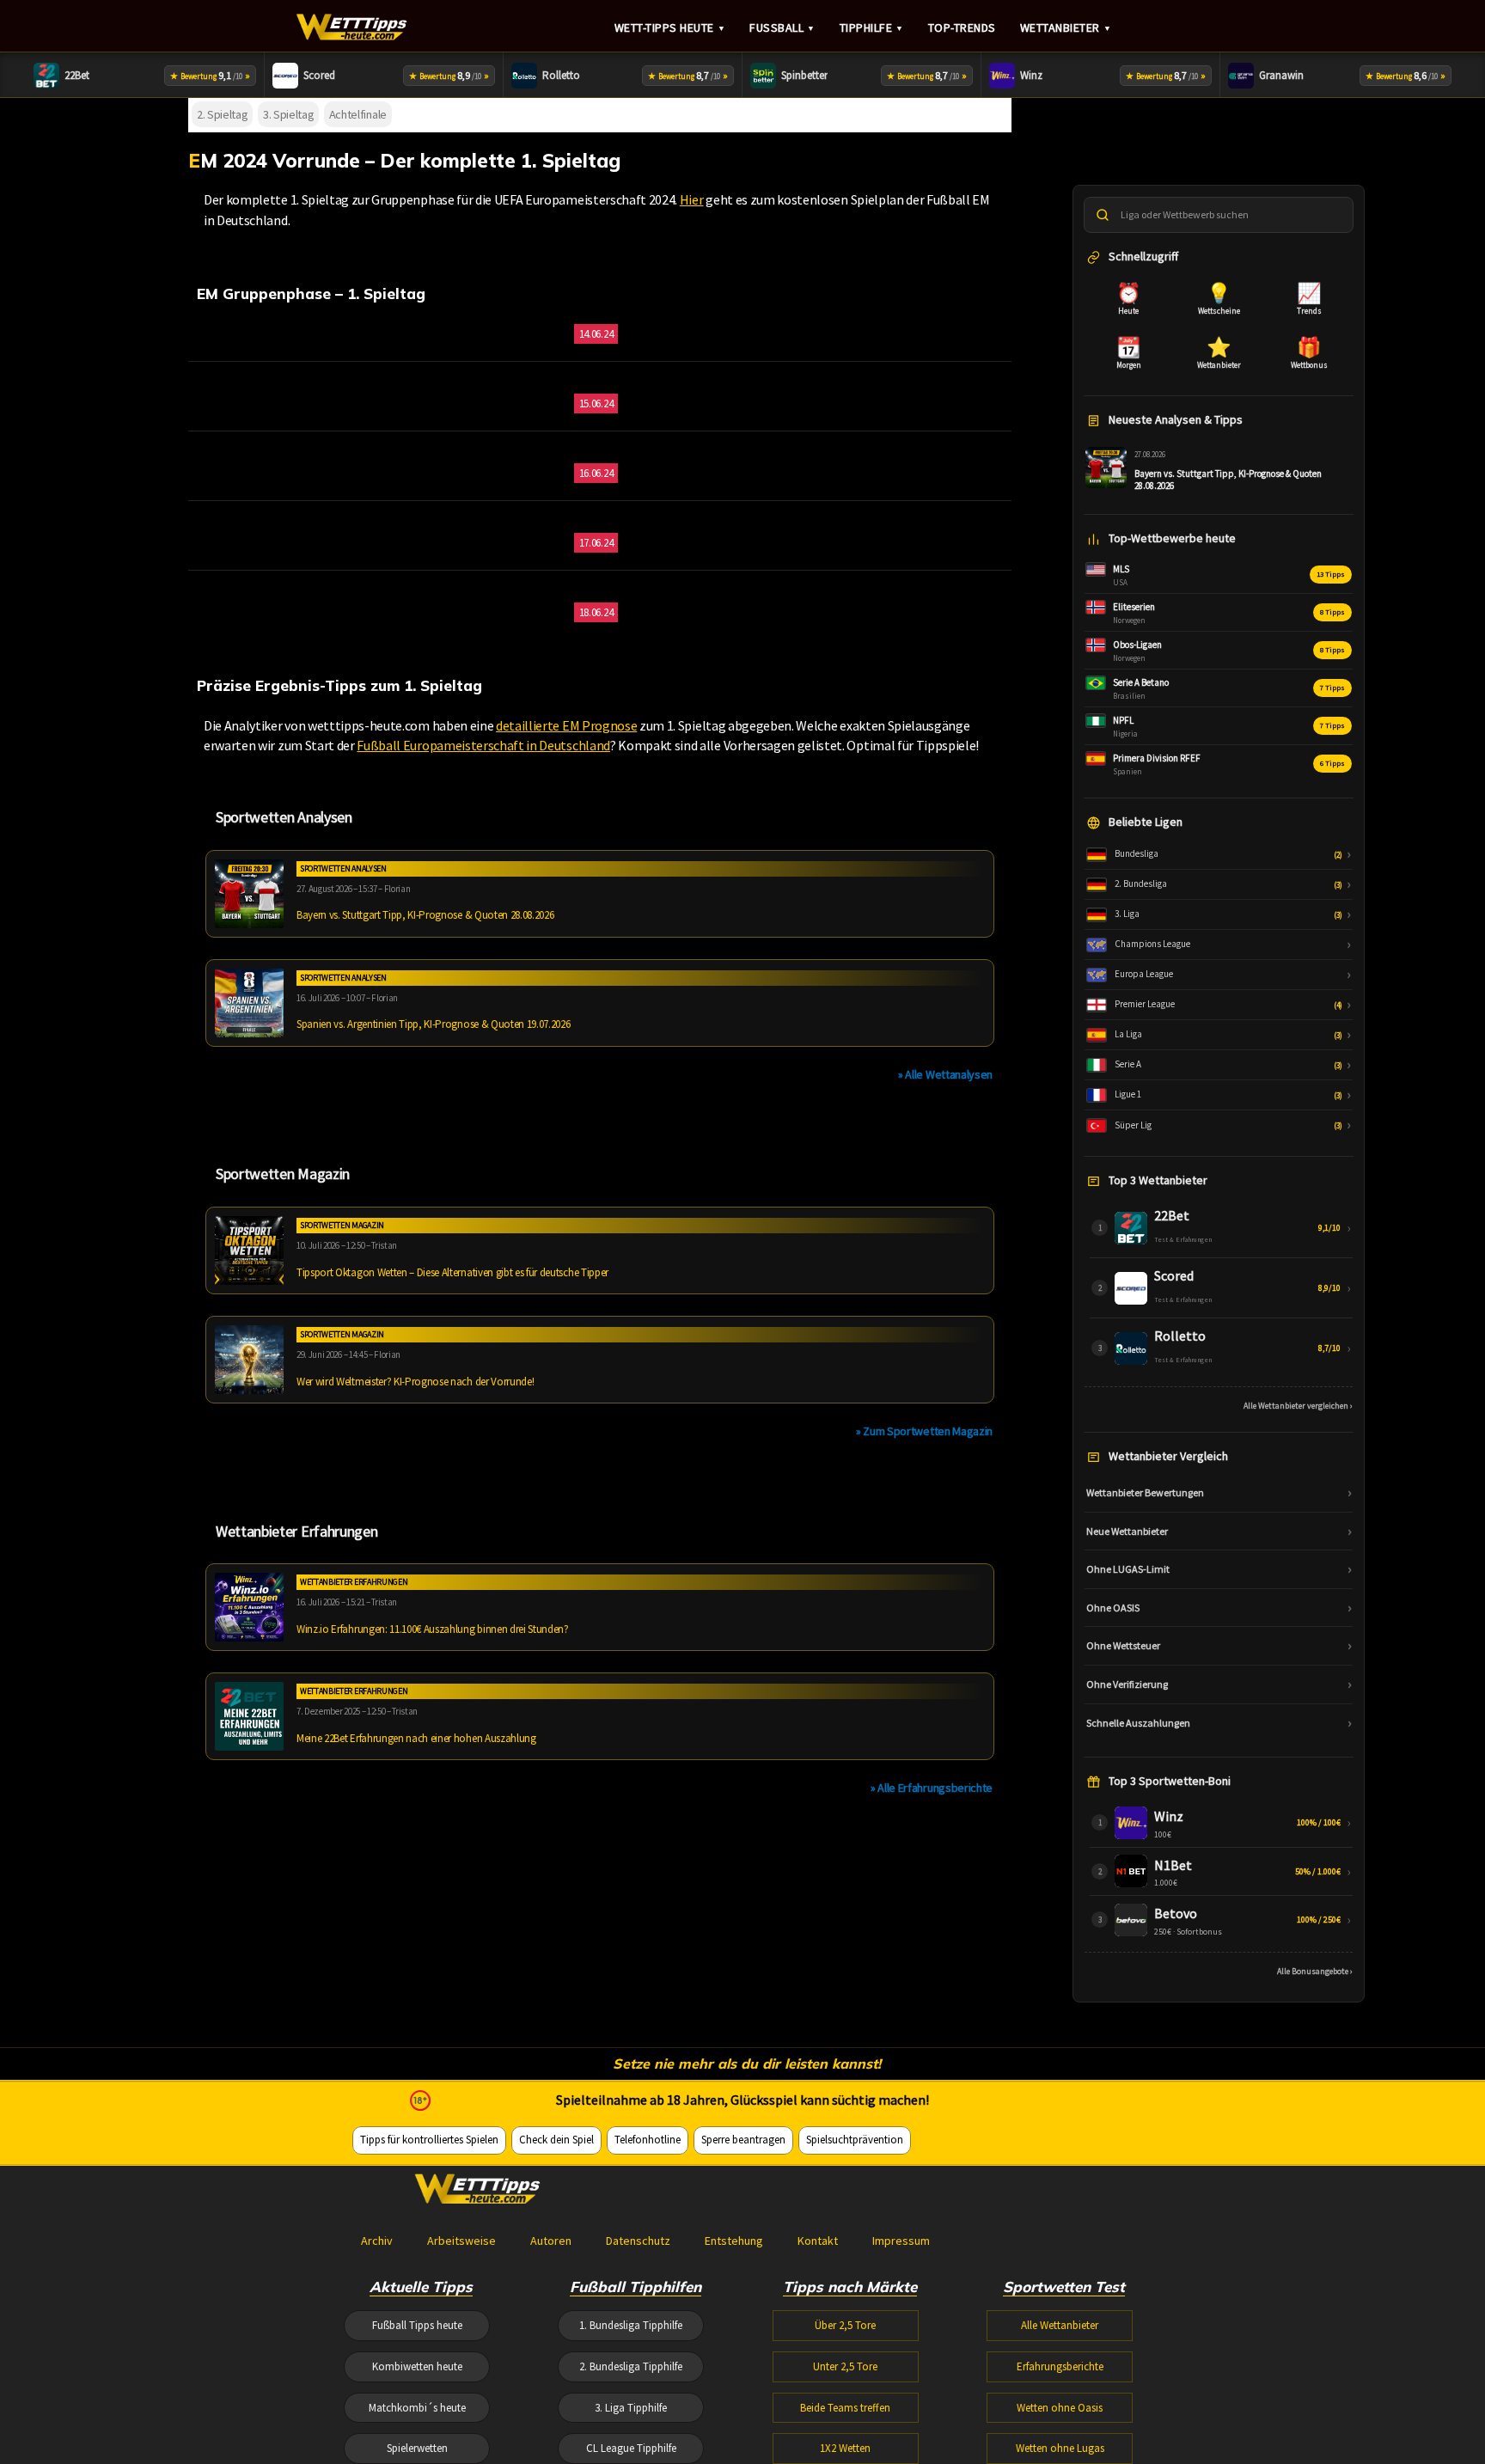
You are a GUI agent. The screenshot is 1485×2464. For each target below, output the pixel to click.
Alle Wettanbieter (1060, 2325)
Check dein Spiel (556, 2140)
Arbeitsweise (461, 2241)
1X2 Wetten (845, 2448)
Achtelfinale (358, 114)
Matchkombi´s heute (417, 2408)
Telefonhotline (648, 2140)
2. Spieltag (222, 114)
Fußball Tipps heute (417, 2325)
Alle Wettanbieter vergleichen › (1298, 1405)
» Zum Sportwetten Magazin (924, 1431)
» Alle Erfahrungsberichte (932, 1788)
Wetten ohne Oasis (1060, 2408)
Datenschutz (638, 2241)
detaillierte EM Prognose (566, 725)
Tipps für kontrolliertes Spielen (429, 2140)
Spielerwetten (417, 2448)
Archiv (377, 2241)
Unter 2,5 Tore (845, 2366)
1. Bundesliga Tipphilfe (631, 2325)
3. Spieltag (288, 114)
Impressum (901, 2241)
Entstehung (734, 2241)
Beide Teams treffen (845, 2408)
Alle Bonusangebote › (1315, 1971)
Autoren (551, 2241)
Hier (692, 199)
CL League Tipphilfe (631, 2448)
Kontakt (818, 2241)
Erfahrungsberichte (1060, 2366)
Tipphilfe (872, 28)
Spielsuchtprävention (855, 2140)
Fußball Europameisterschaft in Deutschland (483, 745)
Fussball (782, 28)
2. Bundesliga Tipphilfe (631, 2366)
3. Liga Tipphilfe (631, 2408)
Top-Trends (962, 28)
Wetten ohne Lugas (1060, 2448)
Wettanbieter (1066, 28)
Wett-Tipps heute (670, 28)
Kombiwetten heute (417, 2366)
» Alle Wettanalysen (945, 1074)
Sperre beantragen (743, 2140)
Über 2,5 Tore (845, 2325)
